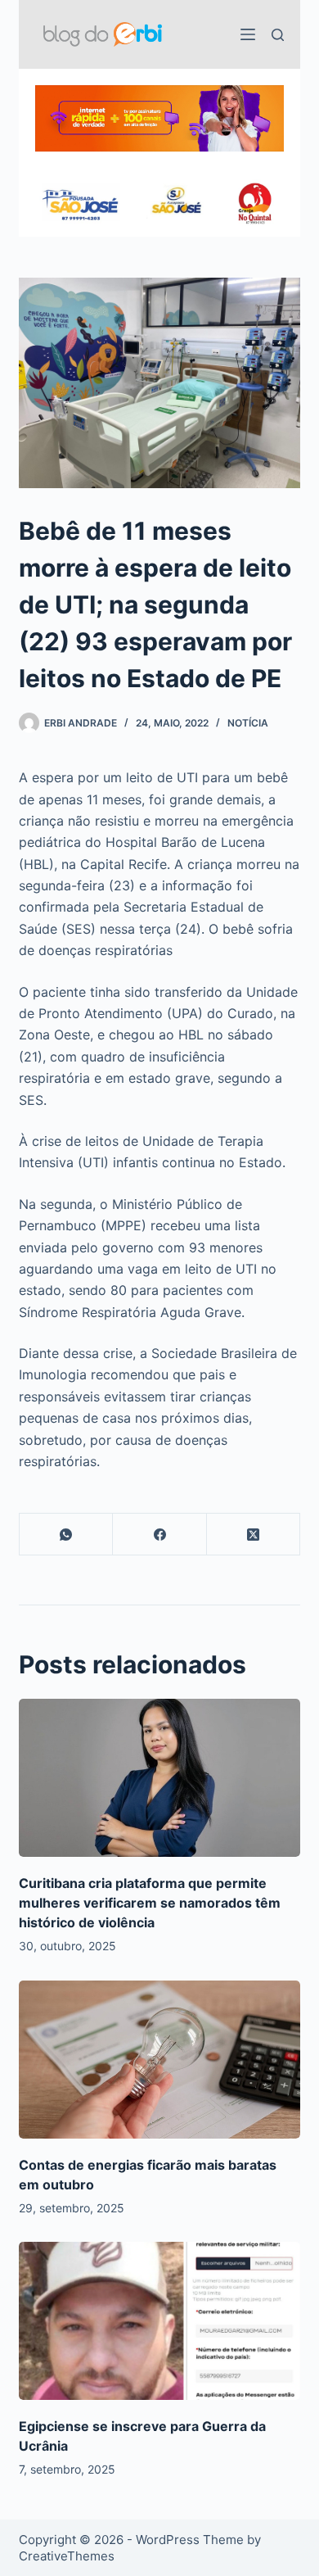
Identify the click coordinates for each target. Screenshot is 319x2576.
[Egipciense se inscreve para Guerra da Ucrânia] (159, 2321)
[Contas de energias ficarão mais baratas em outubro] (159, 2060)
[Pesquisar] (278, 35)
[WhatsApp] (66, 1535)
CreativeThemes (67, 2556)
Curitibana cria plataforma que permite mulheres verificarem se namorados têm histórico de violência (150, 1903)
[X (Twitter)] (254, 1535)
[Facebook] (159, 1535)
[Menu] (248, 34)
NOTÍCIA (248, 723)
